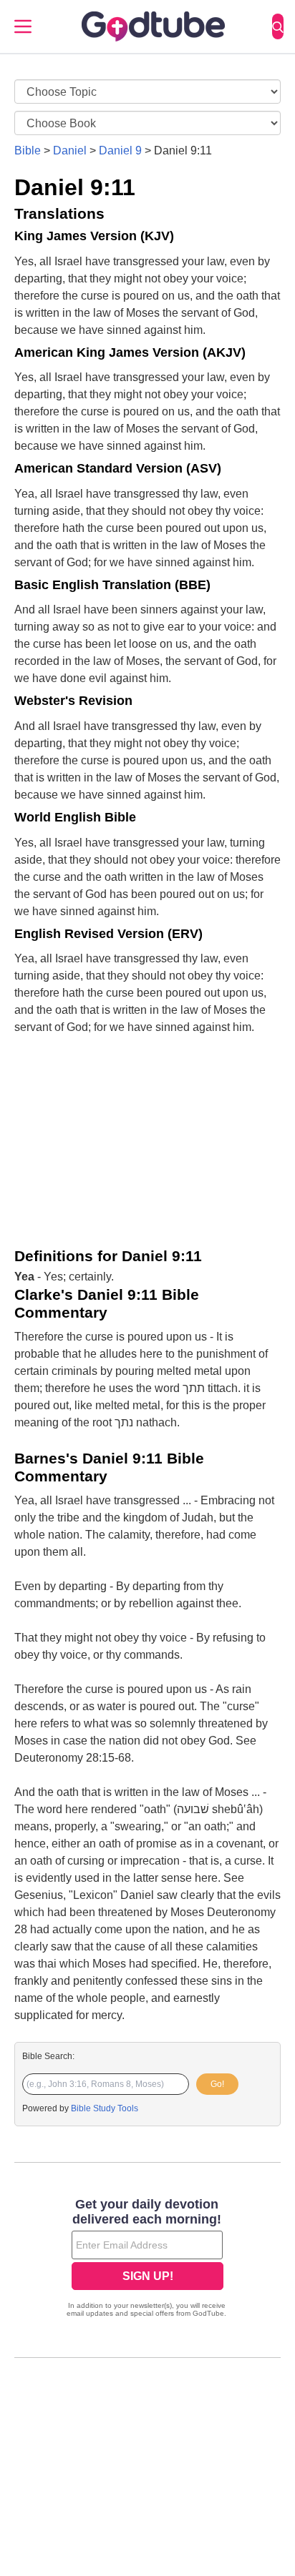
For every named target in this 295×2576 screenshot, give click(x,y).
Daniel (70, 150)
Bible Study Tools (105, 2108)
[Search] (278, 26)
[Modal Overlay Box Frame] (147, 2259)
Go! (217, 2084)
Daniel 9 (120, 150)
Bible (28, 150)
